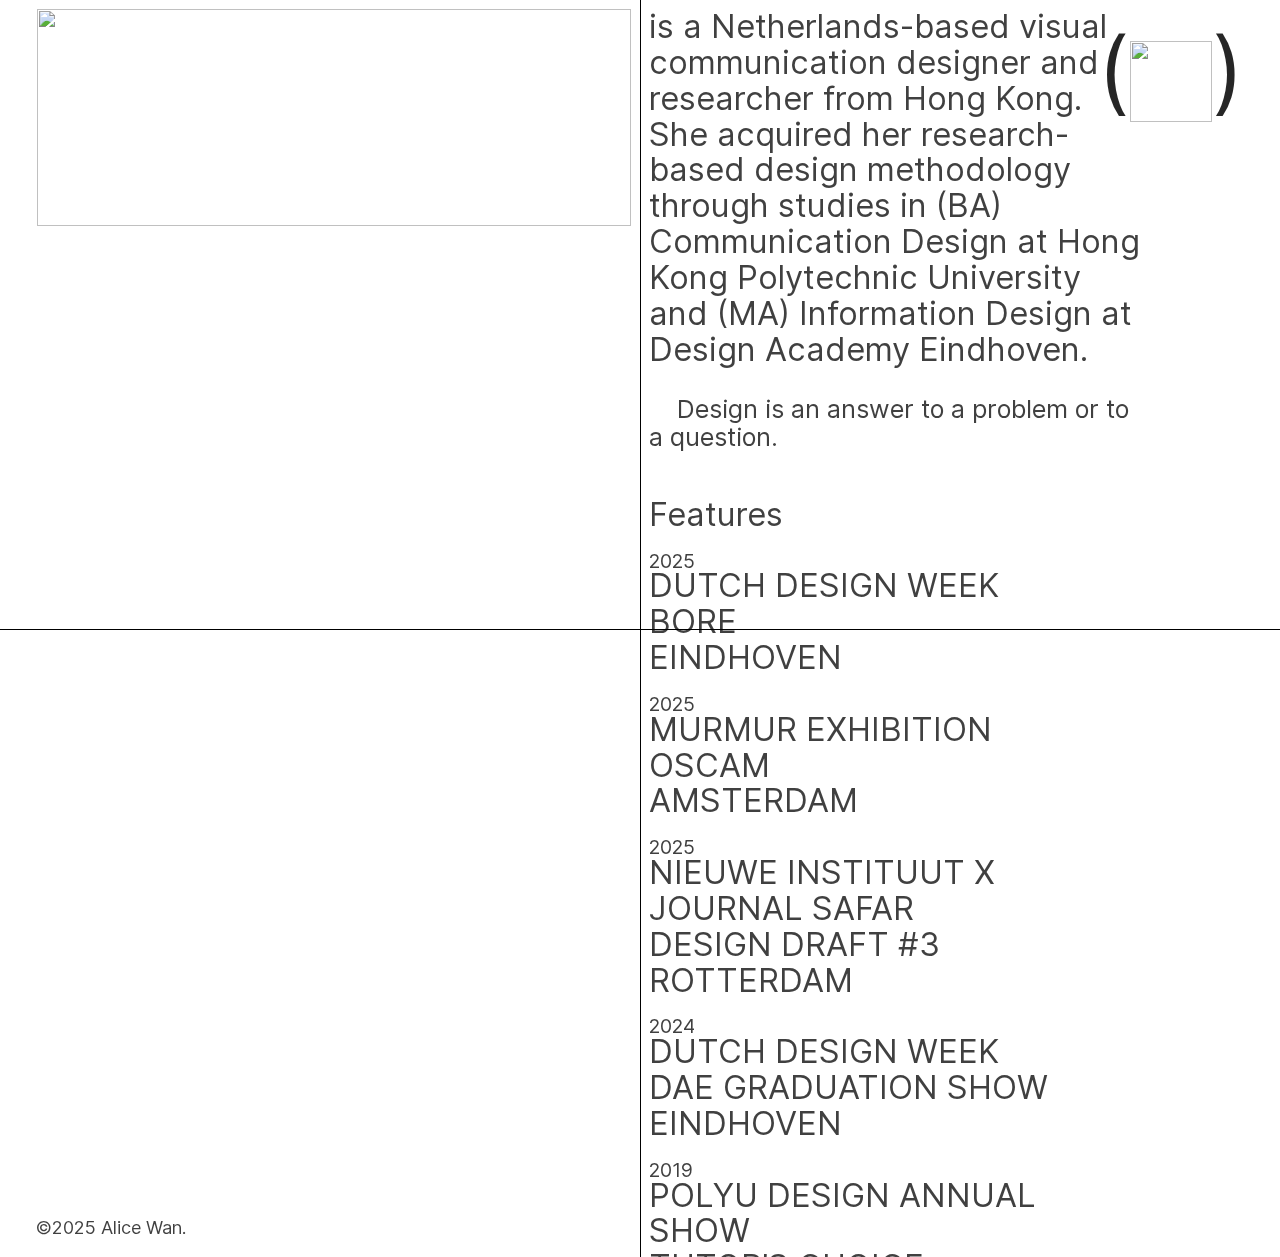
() (1170, 70)
